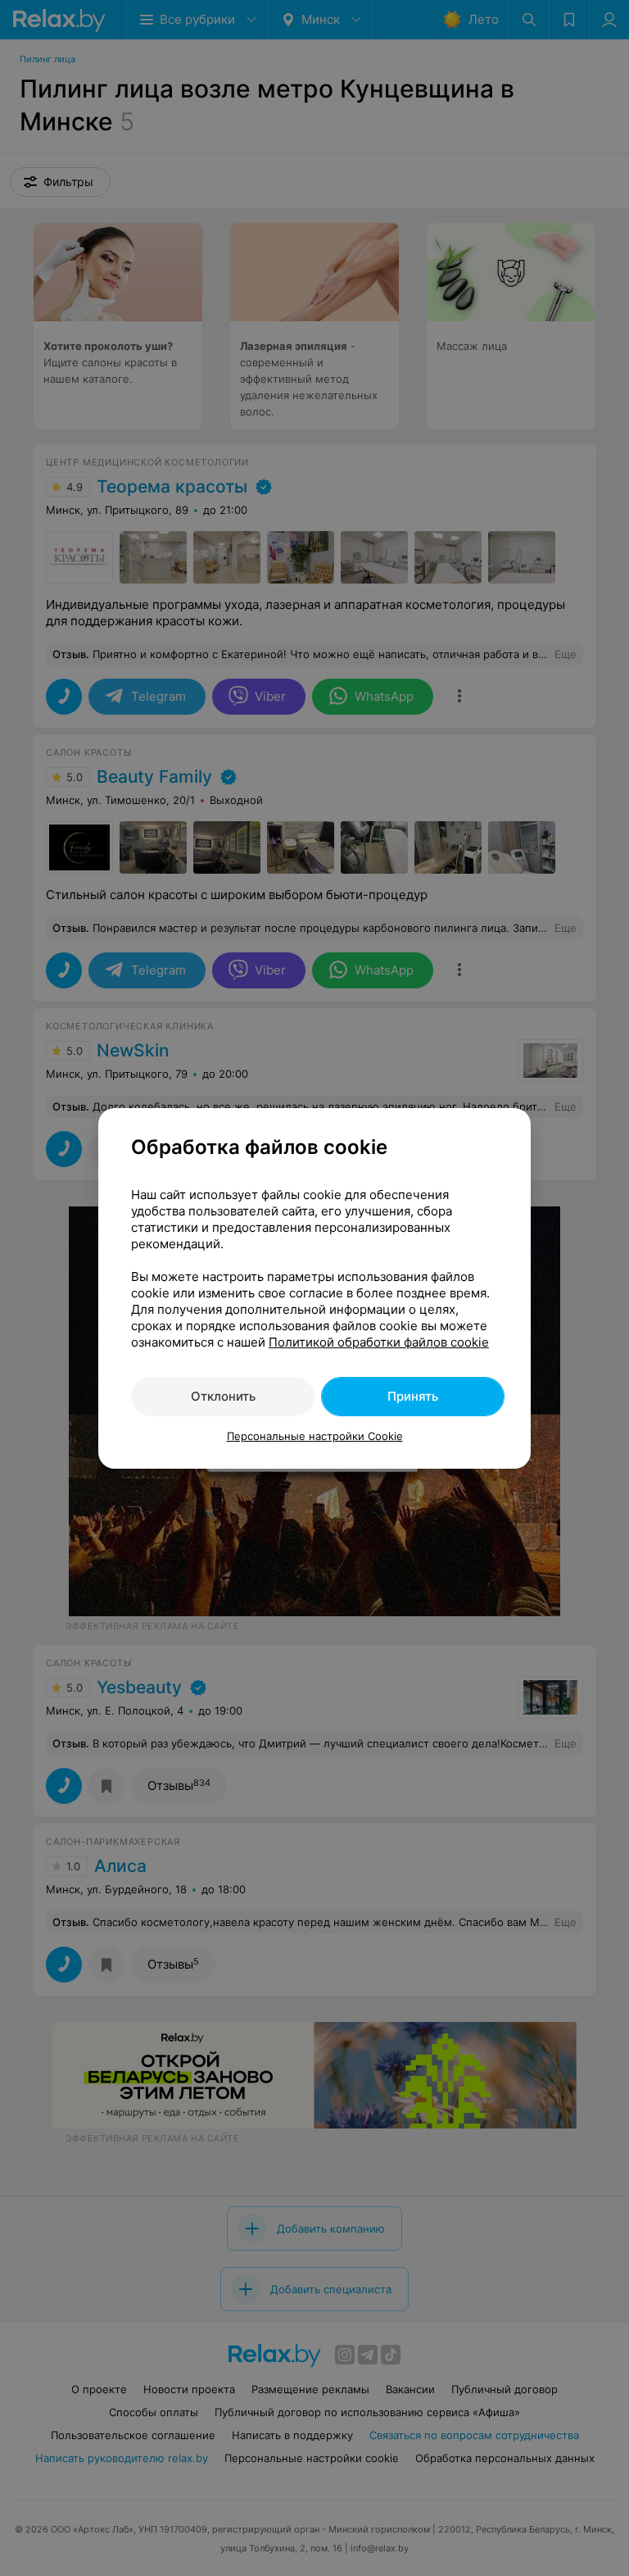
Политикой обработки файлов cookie (379, 1342)
